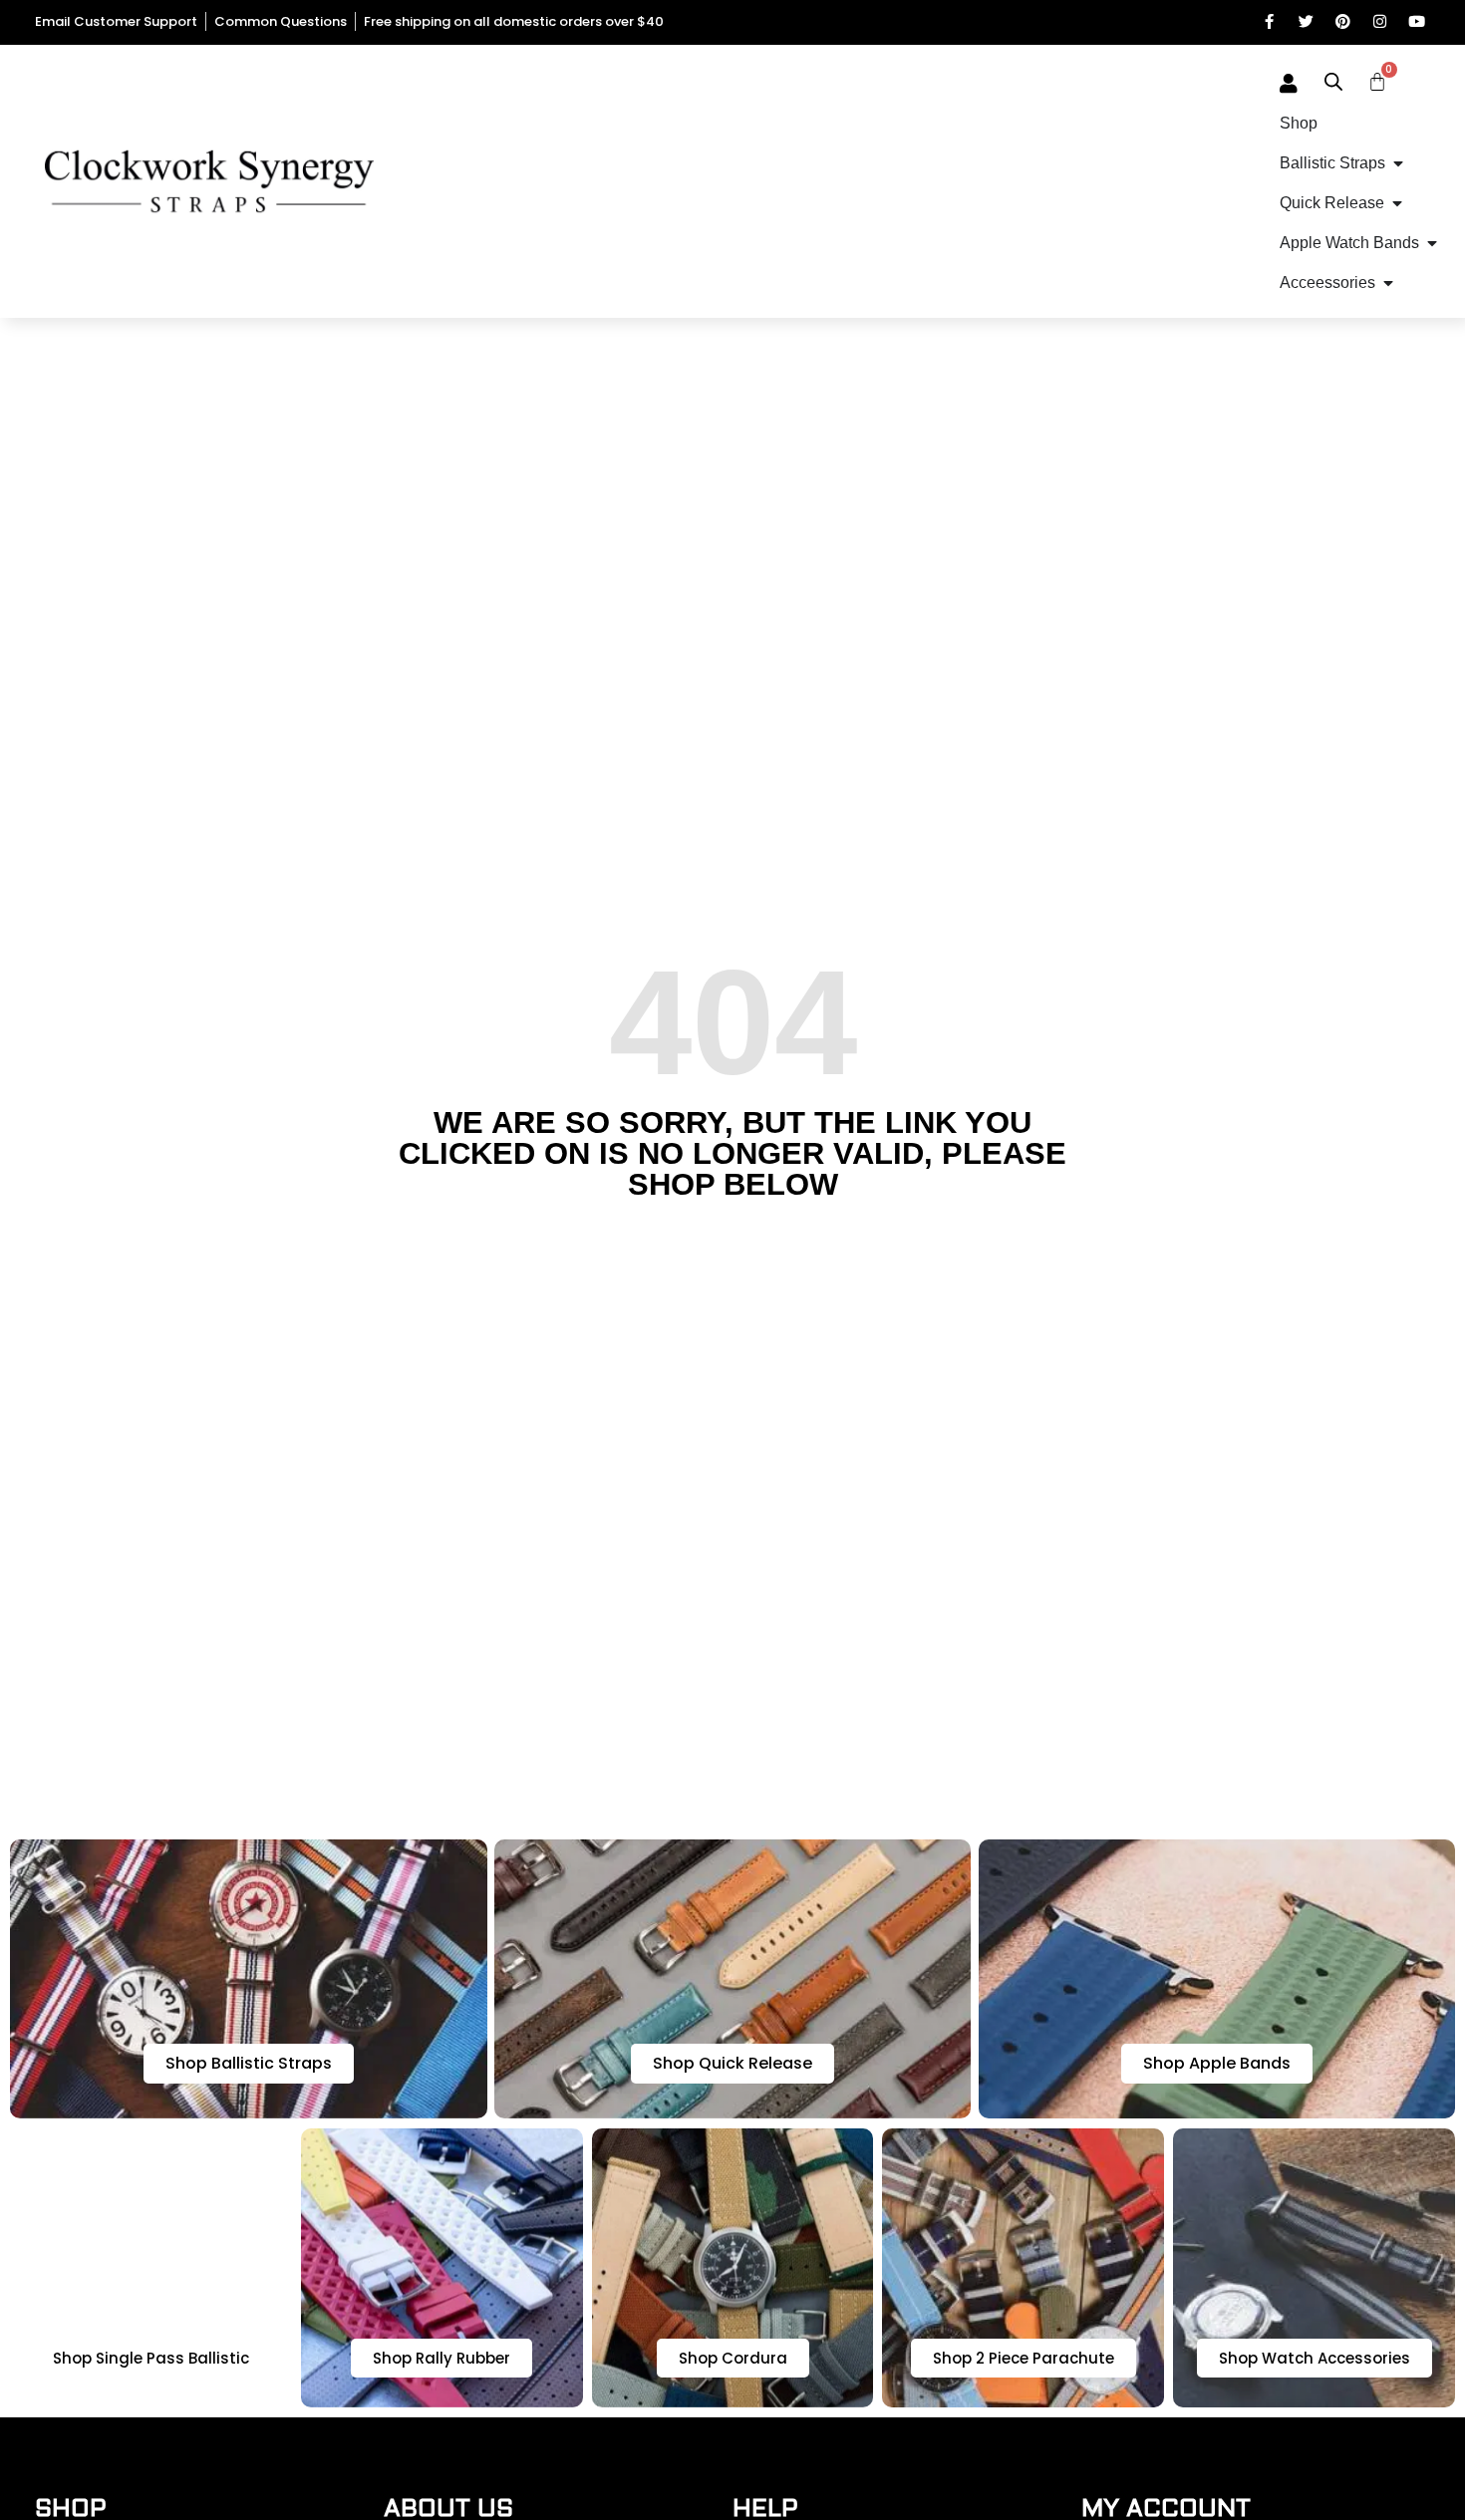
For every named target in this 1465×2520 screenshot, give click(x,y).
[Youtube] (1417, 21)
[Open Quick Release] (1397, 203)
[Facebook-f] (1269, 21)
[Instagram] (1380, 21)
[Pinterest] (1343, 21)
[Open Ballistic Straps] (1398, 163)
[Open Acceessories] (1388, 283)
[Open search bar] (1333, 82)
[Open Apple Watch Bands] (1432, 243)
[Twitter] (1306, 21)
